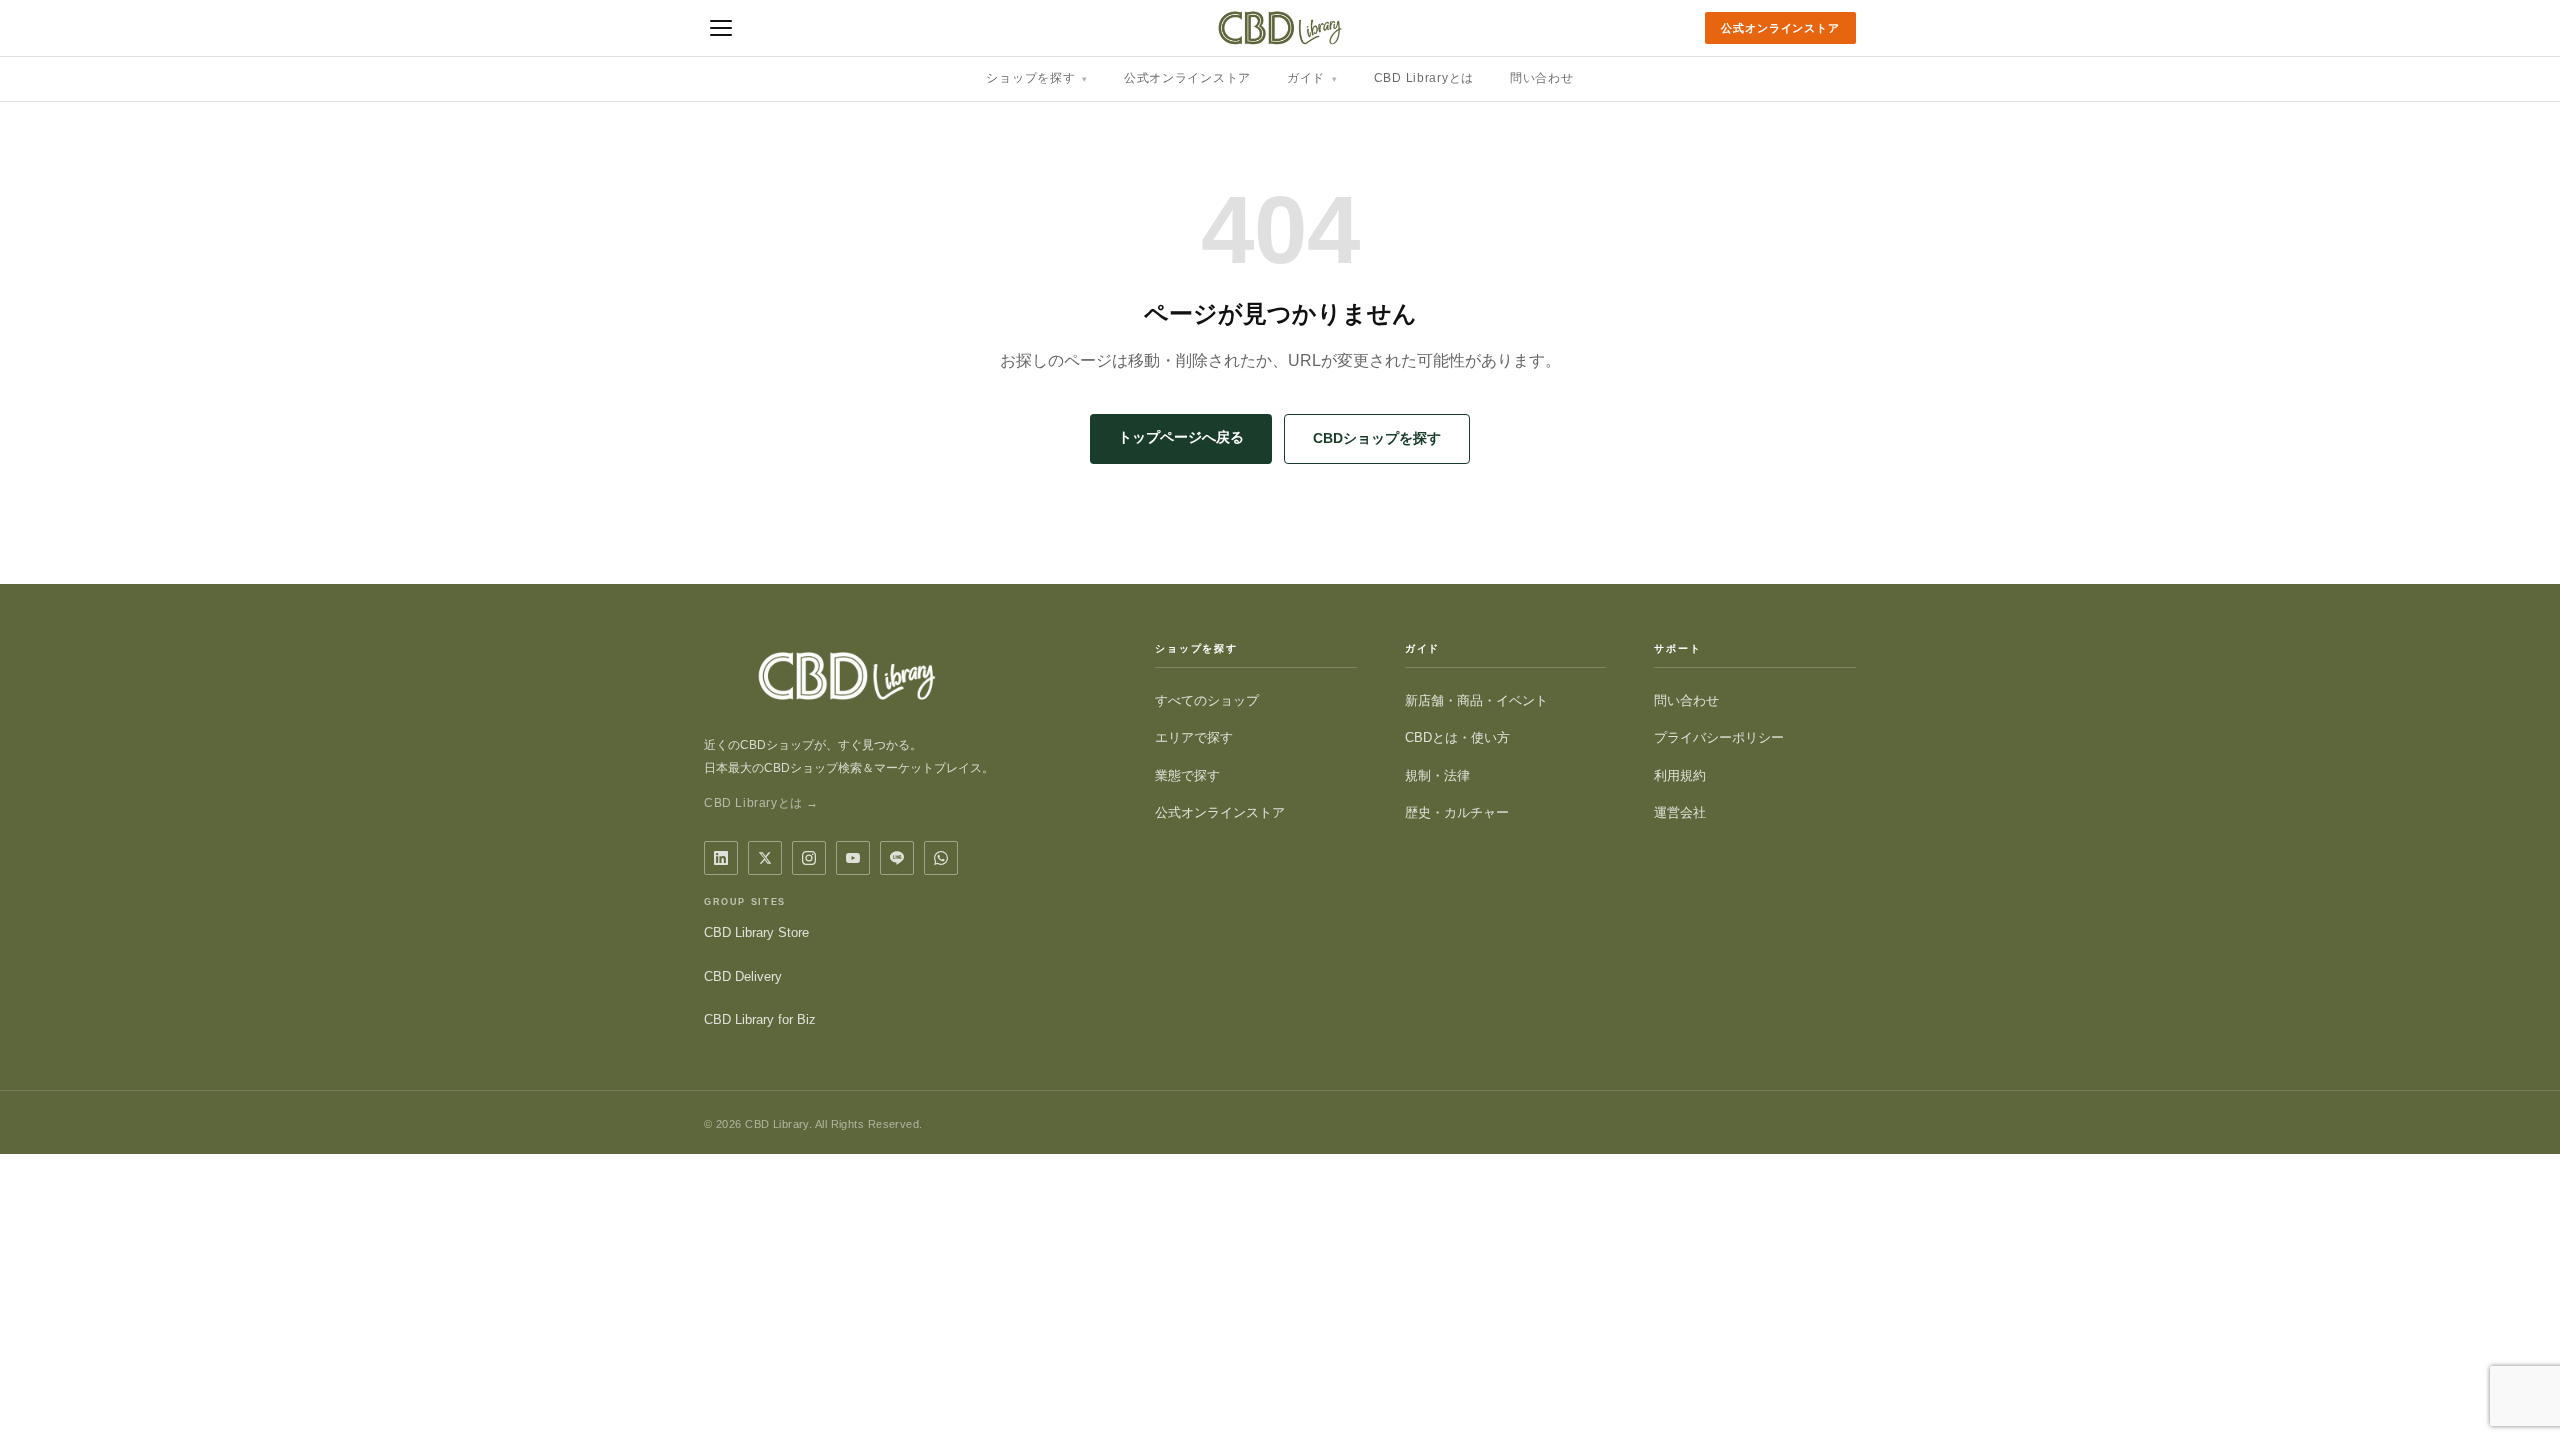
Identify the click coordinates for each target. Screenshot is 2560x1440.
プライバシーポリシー (1719, 737)
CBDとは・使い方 (1457, 737)
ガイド (1312, 78)
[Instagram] (809, 858)
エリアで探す (1194, 737)
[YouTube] (853, 858)
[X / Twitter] (765, 858)
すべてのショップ (1207, 700)
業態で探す (1187, 775)
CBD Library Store (756, 932)
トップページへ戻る (1181, 437)
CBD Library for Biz (760, 1019)
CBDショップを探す (1377, 438)
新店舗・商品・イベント (1476, 700)
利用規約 (1680, 775)
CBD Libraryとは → (761, 803)
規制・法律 (1437, 775)
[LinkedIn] (721, 858)
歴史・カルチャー (1457, 812)
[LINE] (897, 858)
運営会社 (1680, 812)
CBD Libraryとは (1424, 78)
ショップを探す (1037, 78)
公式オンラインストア (1780, 28)
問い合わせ (1542, 78)
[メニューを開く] (721, 28)
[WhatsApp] (941, 858)
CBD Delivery (743, 976)
